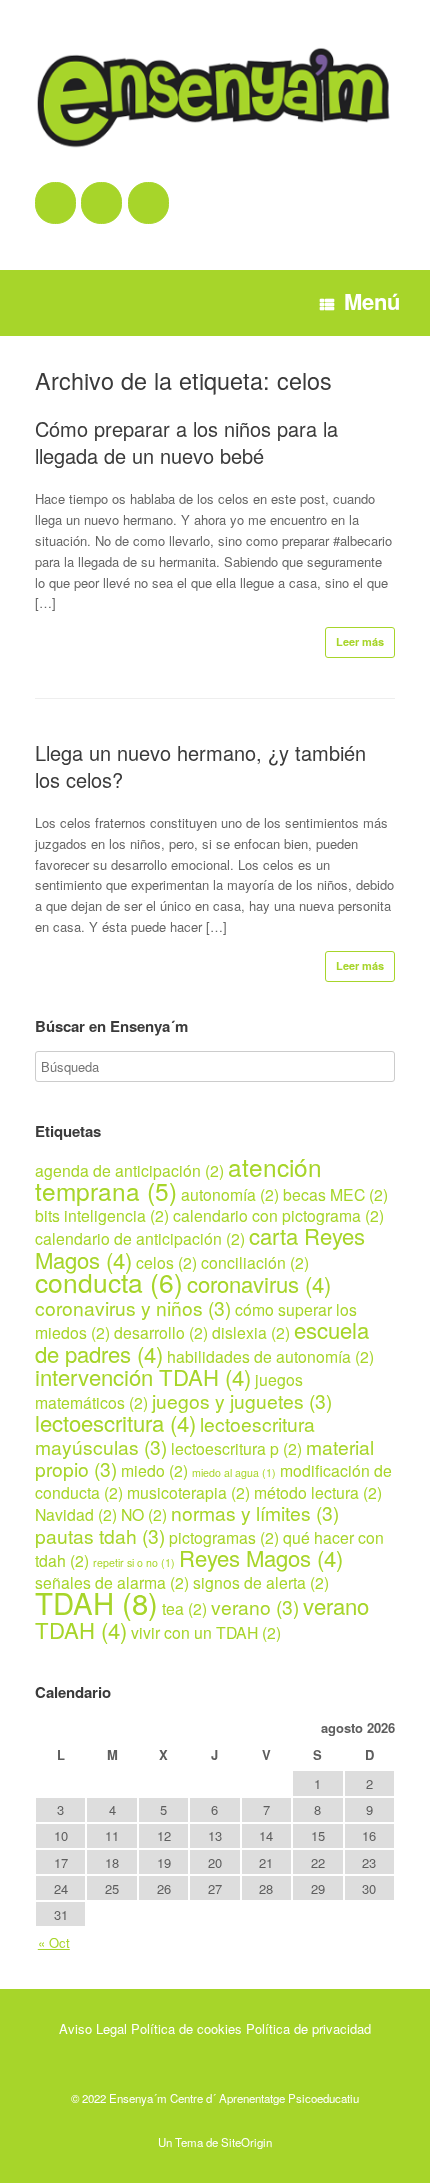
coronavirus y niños (133, 1307)
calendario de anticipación (140, 1238)
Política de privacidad (308, 2028)
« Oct (54, 1942)
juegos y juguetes (242, 1400)
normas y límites (255, 1512)
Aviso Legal (93, 2028)
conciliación (255, 1262)
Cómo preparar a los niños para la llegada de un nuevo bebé (186, 442)
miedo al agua (234, 1472)
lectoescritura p (236, 1448)
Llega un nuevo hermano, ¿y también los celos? (200, 766)
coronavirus (259, 1283)
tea (184, 1608)
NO (144, 1514)
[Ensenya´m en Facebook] (55, 203)
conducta (109, 1282)
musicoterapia (188, 1492)
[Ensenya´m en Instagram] (148, 203)
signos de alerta (261, 1582)
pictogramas (224, 1537)
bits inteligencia (102, 1215)
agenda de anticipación (129, 1170)
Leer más (360, 641)
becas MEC (335, 1194)
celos (166, 1262)
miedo (154, 1470)
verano (255, 1606)
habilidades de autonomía (270, 1356)
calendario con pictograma (278, 1215)
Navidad (76, 1514)
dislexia (251, 1332)
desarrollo (161, 1332)
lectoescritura (115, 1422)
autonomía (230, 1194)
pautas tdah (100, 1535)
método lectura (318, 1492)
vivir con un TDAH (206, 1632)
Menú (372, 301)
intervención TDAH (143, 1376)
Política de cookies (186, 2028)
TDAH (96, 1602)
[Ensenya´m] (215, 97)
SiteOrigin (246, 2142)
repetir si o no (134, 1562)
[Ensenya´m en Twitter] (101, 203)
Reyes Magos (261, 1557)
